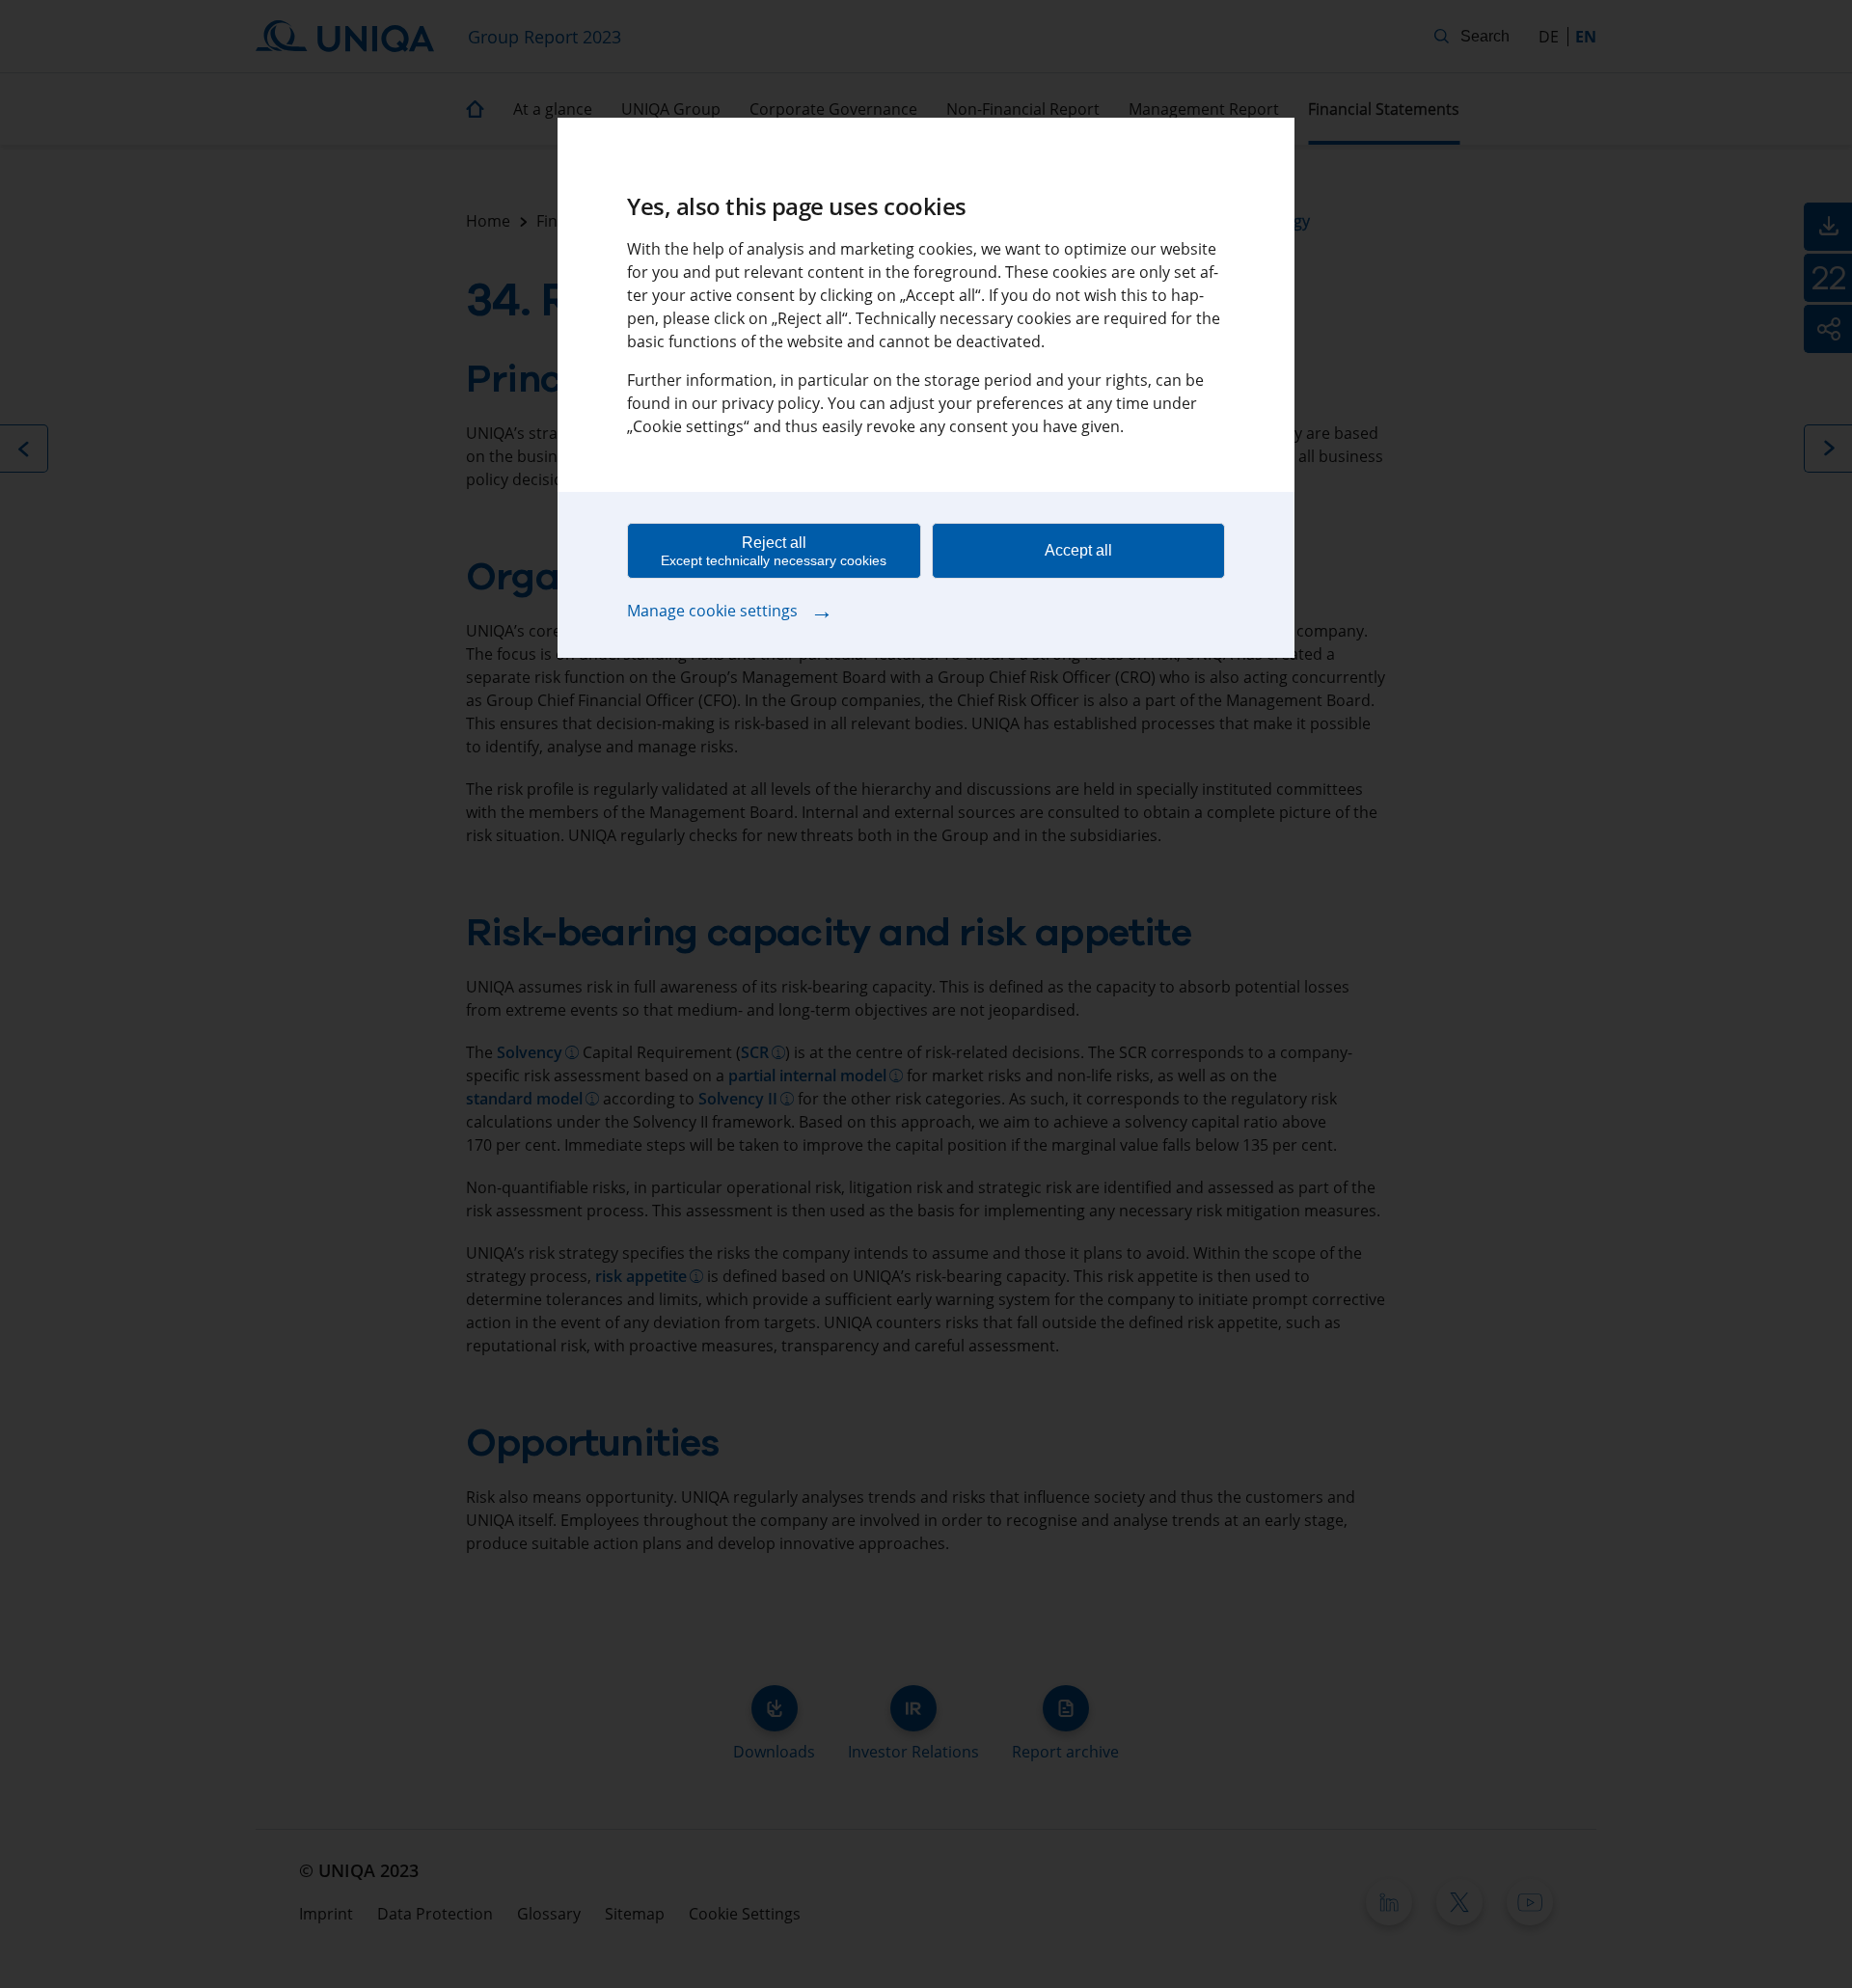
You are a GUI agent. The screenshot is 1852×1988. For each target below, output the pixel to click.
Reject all (774, 551)
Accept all (1078, 550)
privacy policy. (773, 403)
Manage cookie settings (730, 610)
